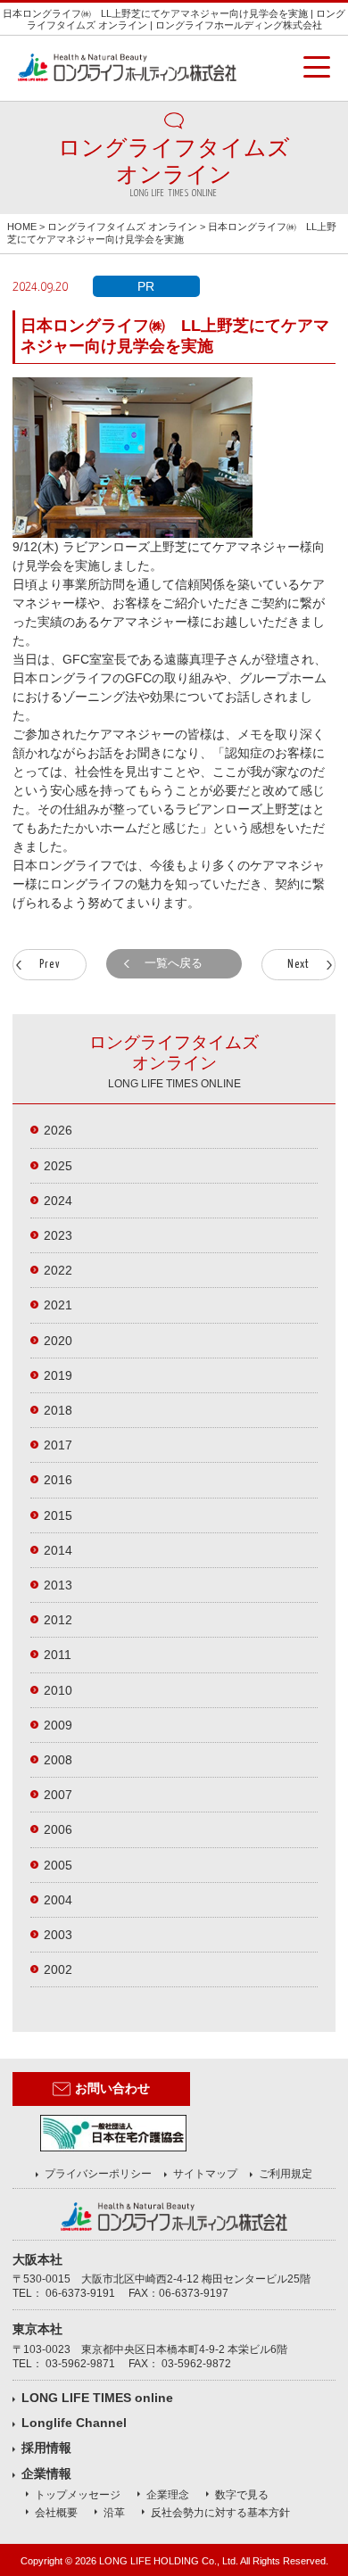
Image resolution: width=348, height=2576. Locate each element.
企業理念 (168, 2495)
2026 (58, 1130)
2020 (58, 1341)
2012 (58, 1620)
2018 (58, 1410)
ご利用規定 (286, 2174)
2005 (58, 1865)
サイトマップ (205, 2174)
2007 (58, 1795)
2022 (58, 1270)
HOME (22, 227)
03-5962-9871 (80, 2364)
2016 (58, 1480)
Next (299, 965)
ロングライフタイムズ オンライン (122, 227)
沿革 (114, 2513)
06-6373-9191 (80, 2293)
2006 (58, 1829)
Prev (50, 965)
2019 (58, 1375)
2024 (58, 1201)
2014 (58, 1550)
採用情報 (46, 2448)
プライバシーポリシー (98, 2174)
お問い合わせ (112, 2088)
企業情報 (46, 2473)
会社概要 (56, 2513)
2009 (58, 1725)
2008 (58, 1760)
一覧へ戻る (174, 963)
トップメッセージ (78, 2495)
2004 (58, 1900)
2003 (58, 1935)
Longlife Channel (74, 2423)
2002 (58, 1969)
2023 (58, 1235)
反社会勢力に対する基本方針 (220, 2513)
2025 (58, 1166)
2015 (58, 1515)
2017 (58, 1445)
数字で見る (242, 2495)
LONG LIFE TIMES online (97, 2398)
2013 (58, 1585)
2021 (58, 1305)
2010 (58, 1690)
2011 (58, 1655)
